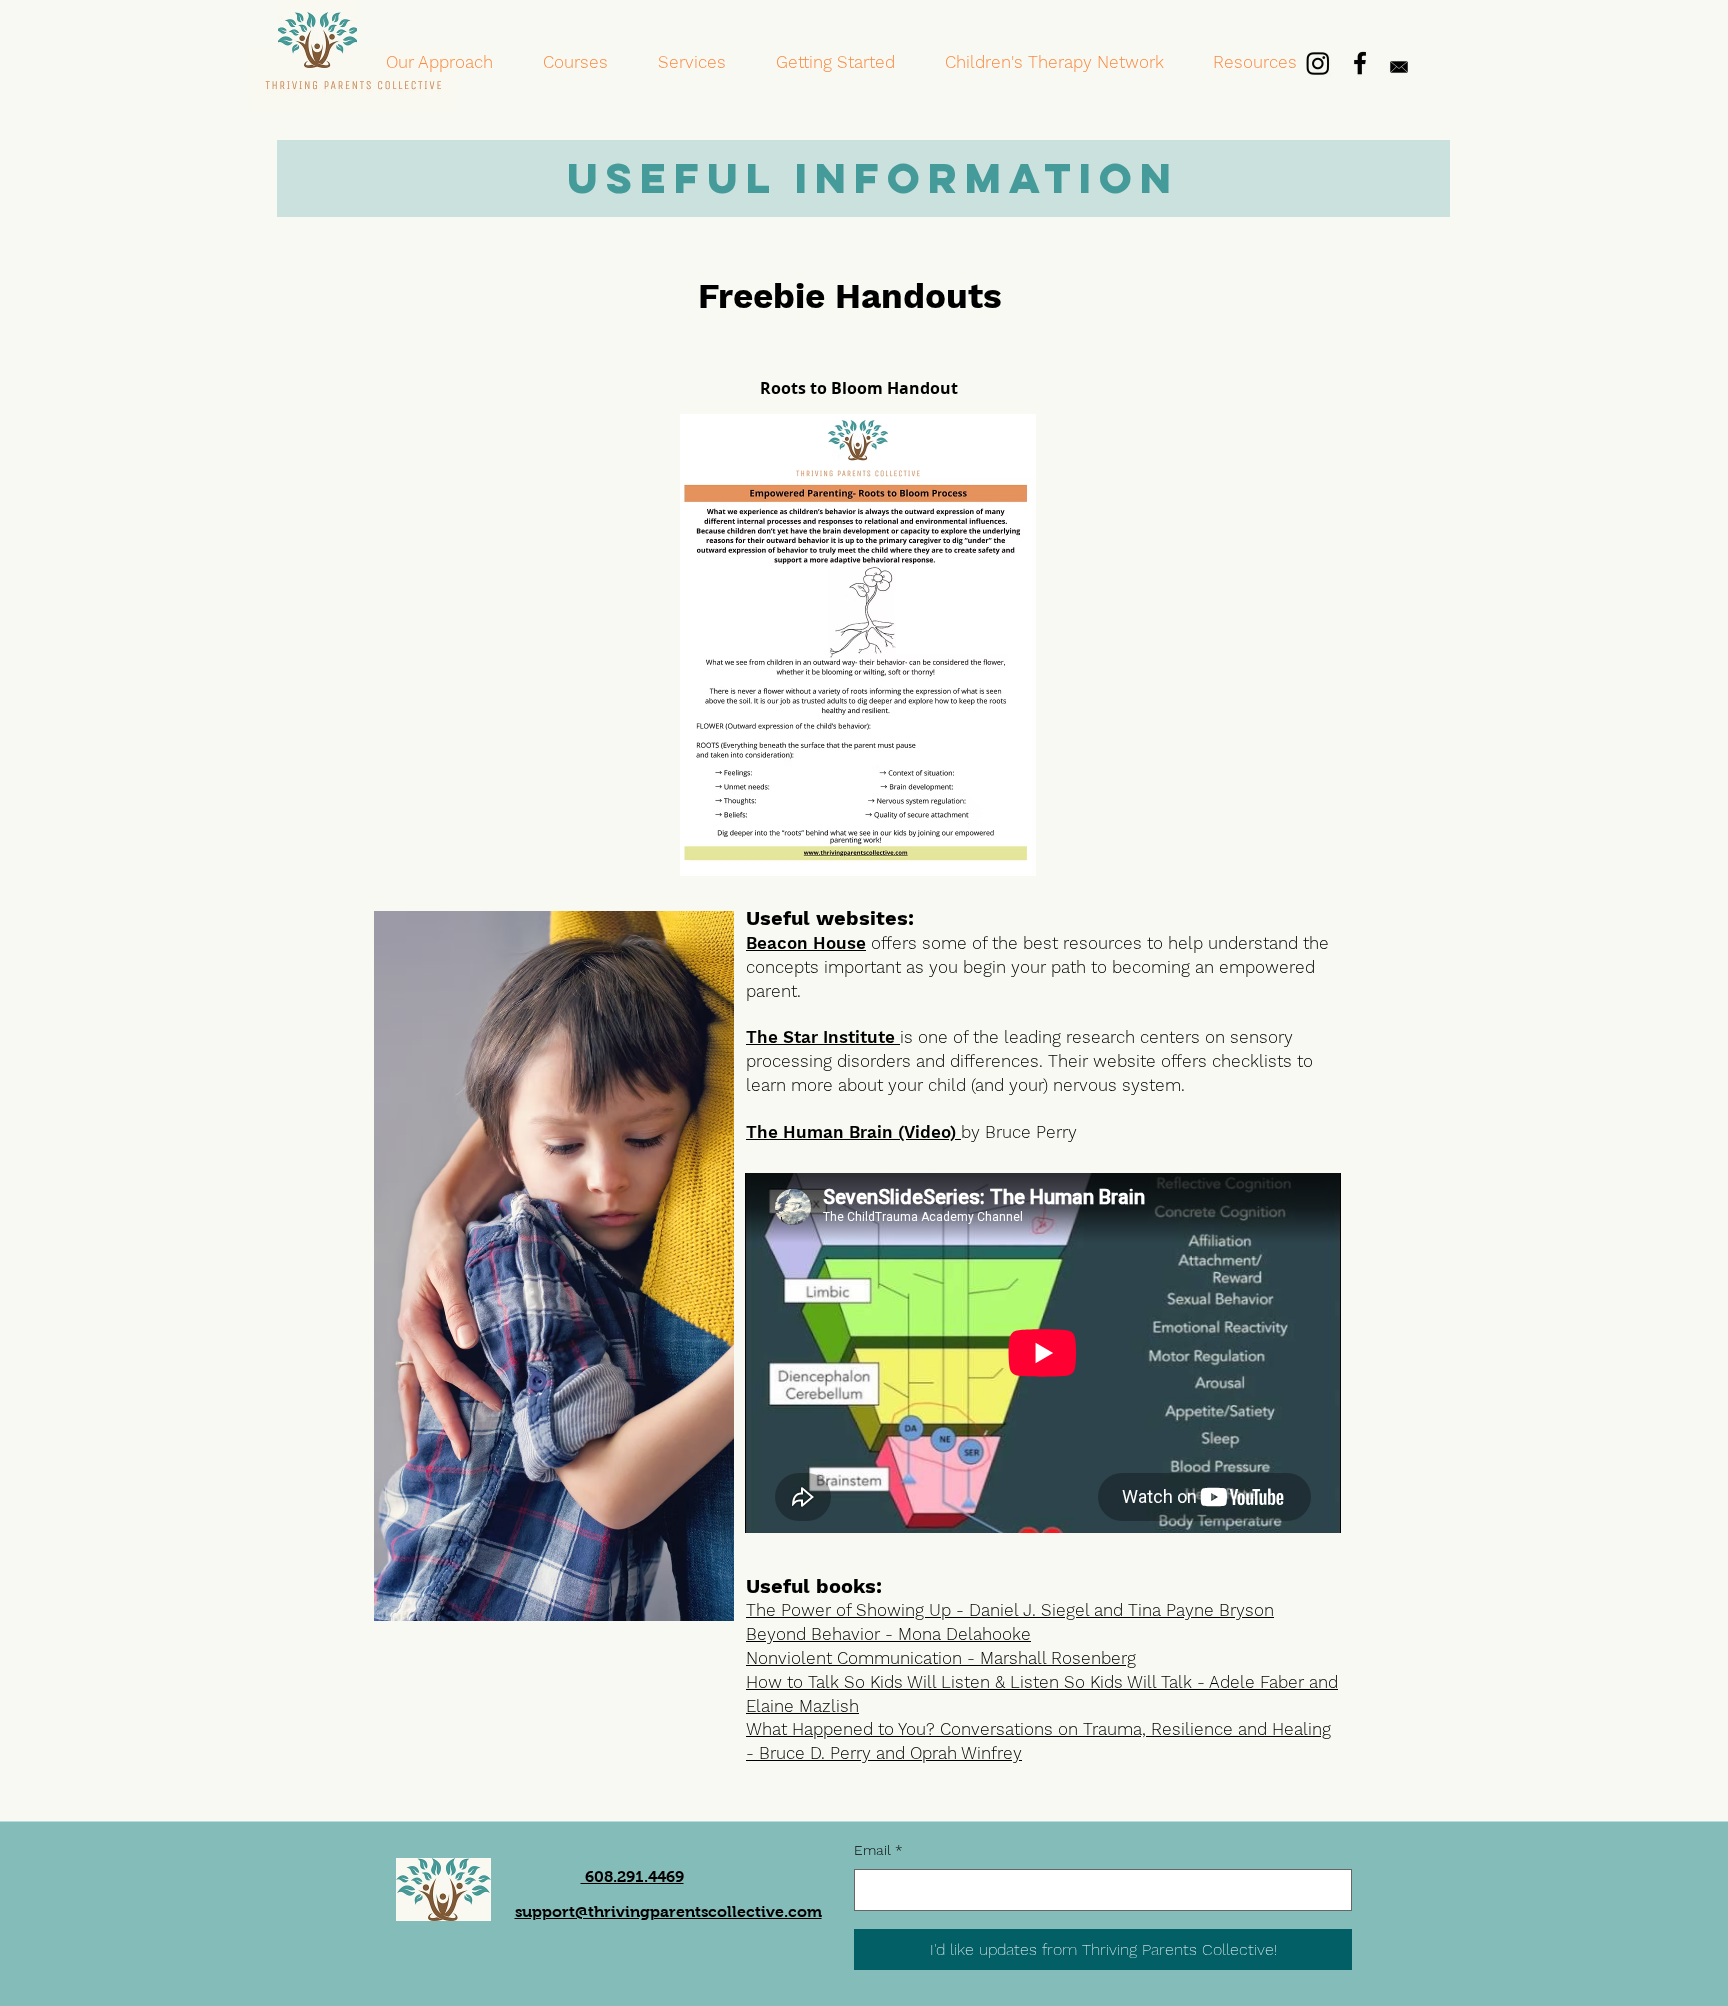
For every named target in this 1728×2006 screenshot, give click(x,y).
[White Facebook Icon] (1360, 63)
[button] (575, 62)
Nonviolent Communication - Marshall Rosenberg (941, 1658)
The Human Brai (814, 1132)
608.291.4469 (632, 1876)
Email (878, 1850)
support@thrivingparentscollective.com (668, 1911)
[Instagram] (1318, 63)
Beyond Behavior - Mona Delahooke (888, 1634)
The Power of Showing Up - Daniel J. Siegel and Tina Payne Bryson (1010, 1610)
